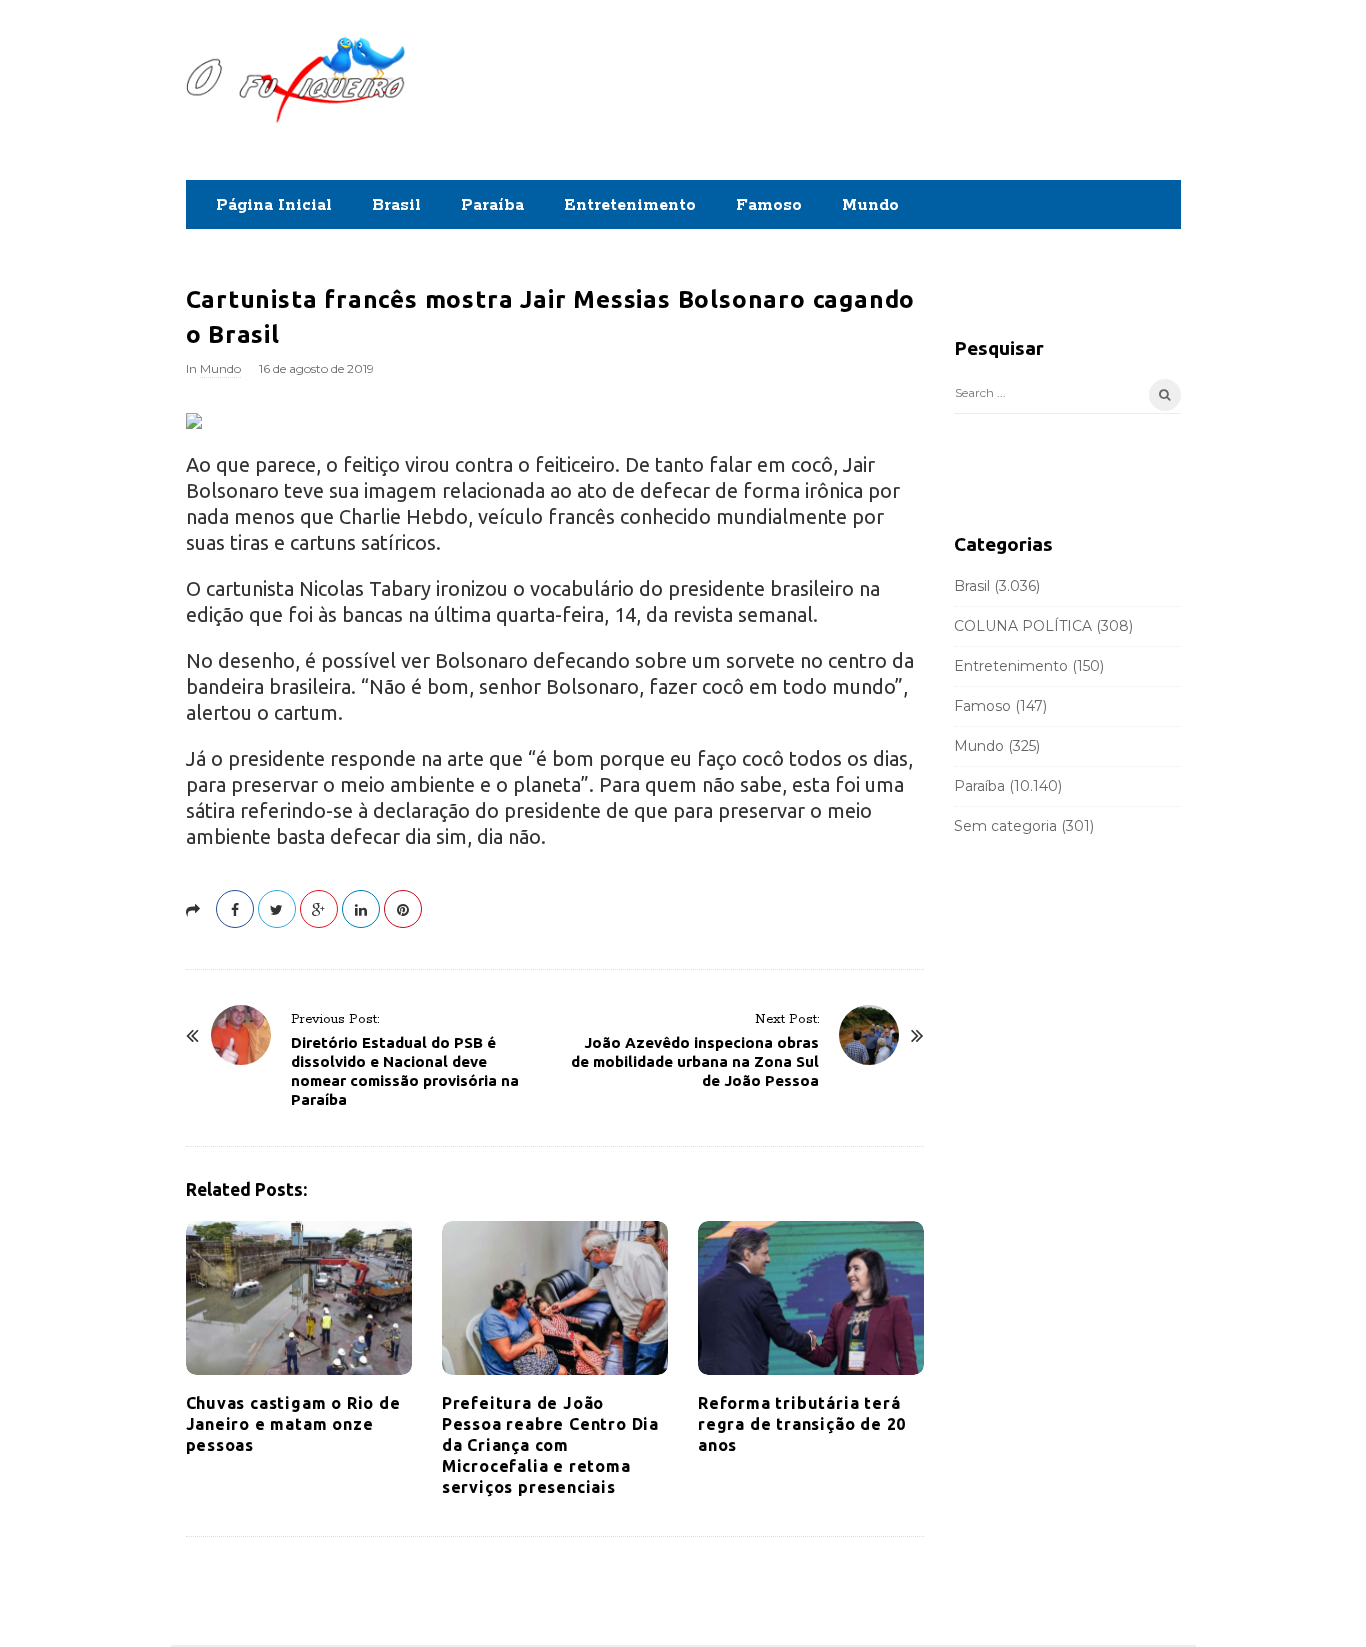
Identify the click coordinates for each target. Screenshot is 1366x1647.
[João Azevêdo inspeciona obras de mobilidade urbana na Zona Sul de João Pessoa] (869, 1035)
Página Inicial (274, 205)
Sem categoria (1005, 826)
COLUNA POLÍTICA (1023, 626)
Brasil (396, 205)
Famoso (769, 205)
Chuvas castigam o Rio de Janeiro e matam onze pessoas (293, 1424)
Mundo (870, 205)
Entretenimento (630, 205)
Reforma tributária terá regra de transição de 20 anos (802, 1424)
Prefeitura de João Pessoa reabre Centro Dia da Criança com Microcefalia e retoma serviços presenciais (550, 1445)
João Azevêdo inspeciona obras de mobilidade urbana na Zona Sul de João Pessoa (695, 1061)
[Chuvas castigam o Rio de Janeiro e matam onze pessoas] (299, 1298)
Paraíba (492, 205)
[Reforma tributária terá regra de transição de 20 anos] (811, 1298)
